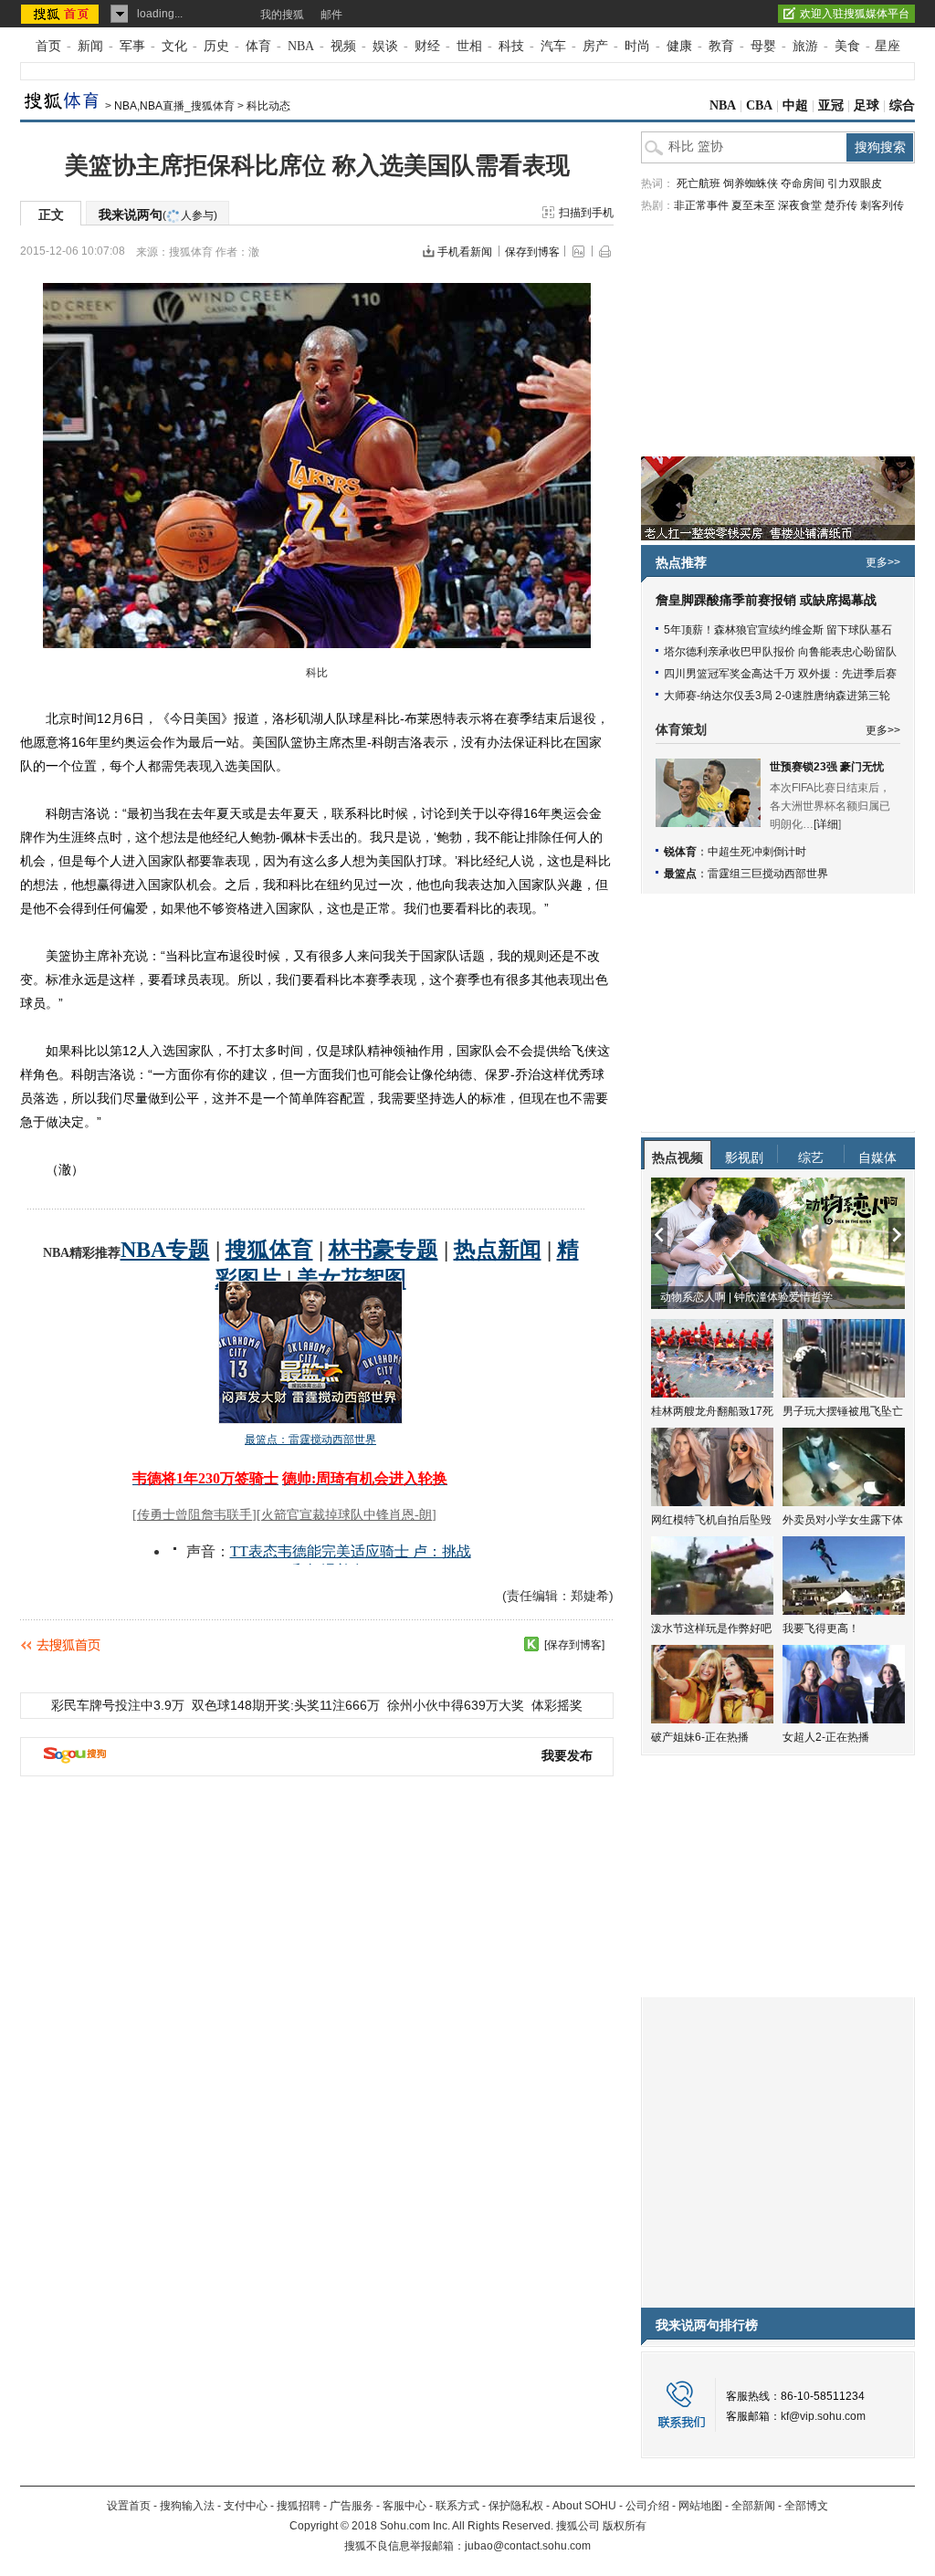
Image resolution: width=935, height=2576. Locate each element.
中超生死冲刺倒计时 (757, 852)
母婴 (763, 46)
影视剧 (744, 1157)
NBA (301, 46)
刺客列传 (882, 205)
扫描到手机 (586, 213)
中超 (795, 105)
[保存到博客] (574, 1645)
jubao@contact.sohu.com (528, 2546)
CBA (759, 105)
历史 (216, 46)
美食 (847, 46)
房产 (595, 46)
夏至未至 (753, 205)
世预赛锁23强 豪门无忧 (827, 767)
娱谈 (385, 46)
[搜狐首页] (62, 14)
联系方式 (457, 2506)
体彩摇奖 (557, 1705)
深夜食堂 (800, 205)
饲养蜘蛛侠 (751, 183)
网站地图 (700, 2506)
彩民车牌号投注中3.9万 (118, 1705)
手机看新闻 (465, 252)
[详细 (826, 824)
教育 (721, 46)
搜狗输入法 (187, 2506)
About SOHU (584, 2506)
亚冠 (831, 105)
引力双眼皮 (855, 183)
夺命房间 (803, 183)
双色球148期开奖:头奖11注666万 (286, 1705)
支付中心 (246, 2506)
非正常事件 (701, 205)
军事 (132, 46)
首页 (48, 46)
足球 (867, 105)
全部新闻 (753, 2506)
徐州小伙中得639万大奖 (456, 1705)
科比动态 (268, 106)
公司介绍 (647, 2506)
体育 (258, 46)
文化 (174, 46)
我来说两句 (158, 215)
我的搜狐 (282, 15)
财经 (427, 46)
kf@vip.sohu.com (823, 2416)
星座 (888, 46)
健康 (679, 46)
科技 (511, 46)
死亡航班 (699, 183)
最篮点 (680, 874)
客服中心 (404, 2506)
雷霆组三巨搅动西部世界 (768, 874)
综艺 (811, 1157)
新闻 (90, 46)
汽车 (553, 46)
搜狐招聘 (299, 2506)
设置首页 (129, 2506)
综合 (902, 105)
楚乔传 (841, 205)
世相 (469, 46)
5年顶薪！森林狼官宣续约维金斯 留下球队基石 (778, 630)
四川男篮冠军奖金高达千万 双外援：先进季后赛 (780, 674)
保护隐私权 (516, 2506)
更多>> (883, 562)
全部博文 (806, 2506)
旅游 (805, 46)
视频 (343, 46)
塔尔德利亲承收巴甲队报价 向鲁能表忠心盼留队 (780, 652)
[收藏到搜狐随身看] (531, 1644)
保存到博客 (532, 252)
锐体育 (680, 852)
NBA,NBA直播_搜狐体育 (174, 106)
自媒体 (877, 1157)
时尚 (637, 46)
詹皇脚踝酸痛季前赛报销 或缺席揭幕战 (766, 600)
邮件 (331, 15)
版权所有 (625, 2526)
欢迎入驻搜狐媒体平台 (855, 14)
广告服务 (352, 2506)
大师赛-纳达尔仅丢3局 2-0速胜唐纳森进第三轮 (777, 696)
